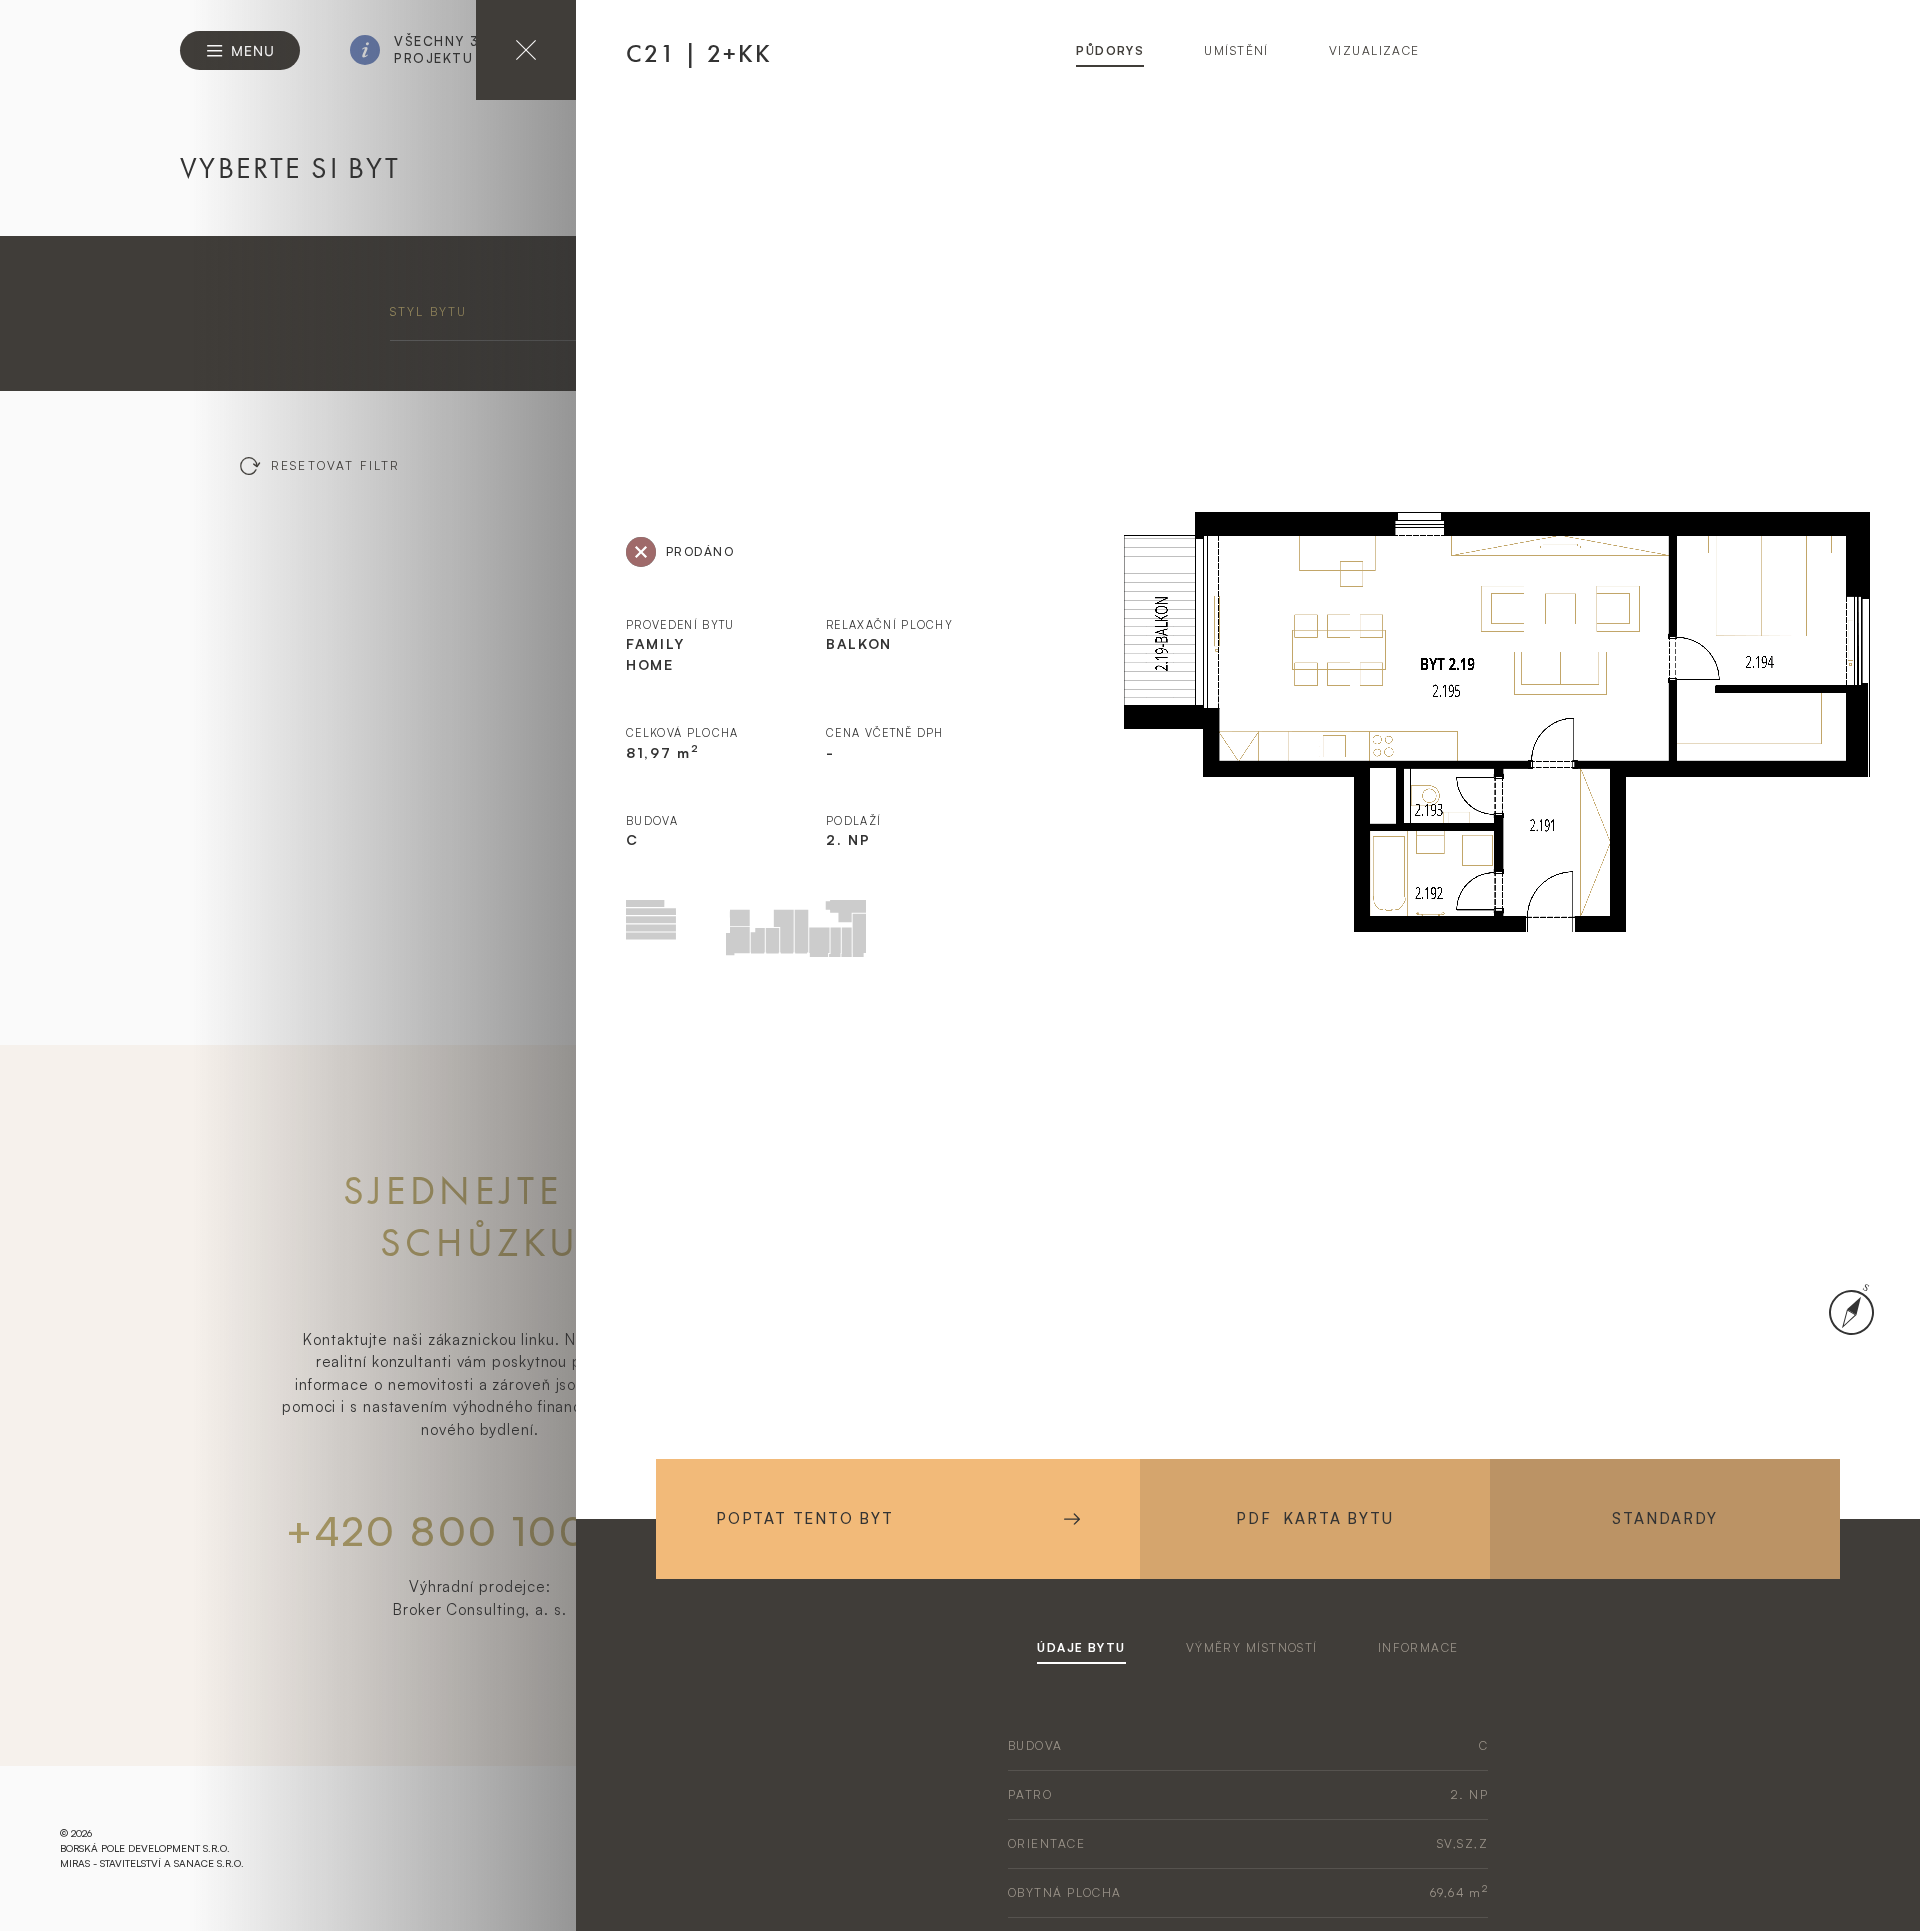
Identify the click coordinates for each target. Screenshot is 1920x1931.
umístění (1236, 50)
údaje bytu (1081, 1647)
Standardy (1664, 1518)
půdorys (1110, 50)
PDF (1314, 1518)
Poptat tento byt (805, 1518)
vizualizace (1374, 50)
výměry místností (1252, 1647)
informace (1418, 1647)
